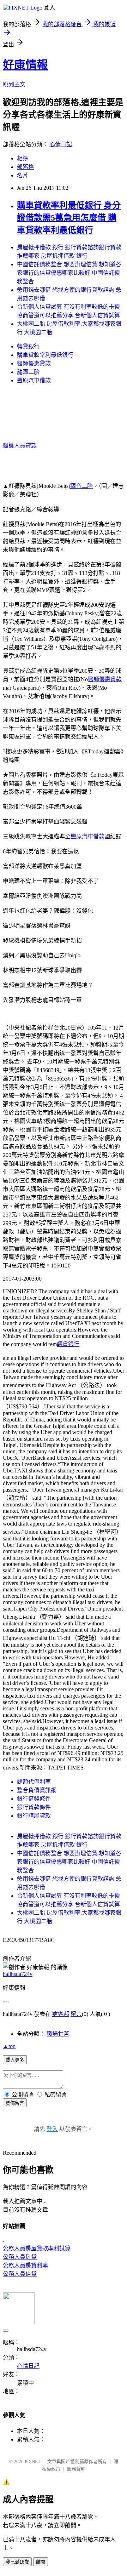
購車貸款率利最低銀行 (45, 355)
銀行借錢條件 (34, 1799)
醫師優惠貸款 (34, 363)
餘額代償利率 (34, 1782)
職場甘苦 (58, 2034)
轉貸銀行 (28, 346)
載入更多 (15, 2060)
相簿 (23, 158)
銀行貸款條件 (34, 1807)
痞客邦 (61, 2014)
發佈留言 (15, 2103)
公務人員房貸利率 (25, 2265)
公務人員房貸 (20, 2257)
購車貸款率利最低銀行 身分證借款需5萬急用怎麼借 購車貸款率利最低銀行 (69, 218)
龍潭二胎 (28, 372)
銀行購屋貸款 (34, 1816)
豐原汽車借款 (34, 380)
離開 (41, 2562)
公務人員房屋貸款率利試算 (37, 2248)
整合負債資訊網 (37, 1790)
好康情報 (25, 65)
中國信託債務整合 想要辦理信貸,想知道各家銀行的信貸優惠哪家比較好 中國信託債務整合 (69, 273)
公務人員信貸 (20, 2274)
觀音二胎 (81, 486)
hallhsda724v (18, 1974)
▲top (9, 2046)
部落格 (25, 167)
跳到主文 (14, 84)
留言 (76, 2014)
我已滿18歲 (17, 2562)
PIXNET (33, 2461)
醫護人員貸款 (20, 446)
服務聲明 (76, 2469)
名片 (23, 175)
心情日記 (61, 144)
